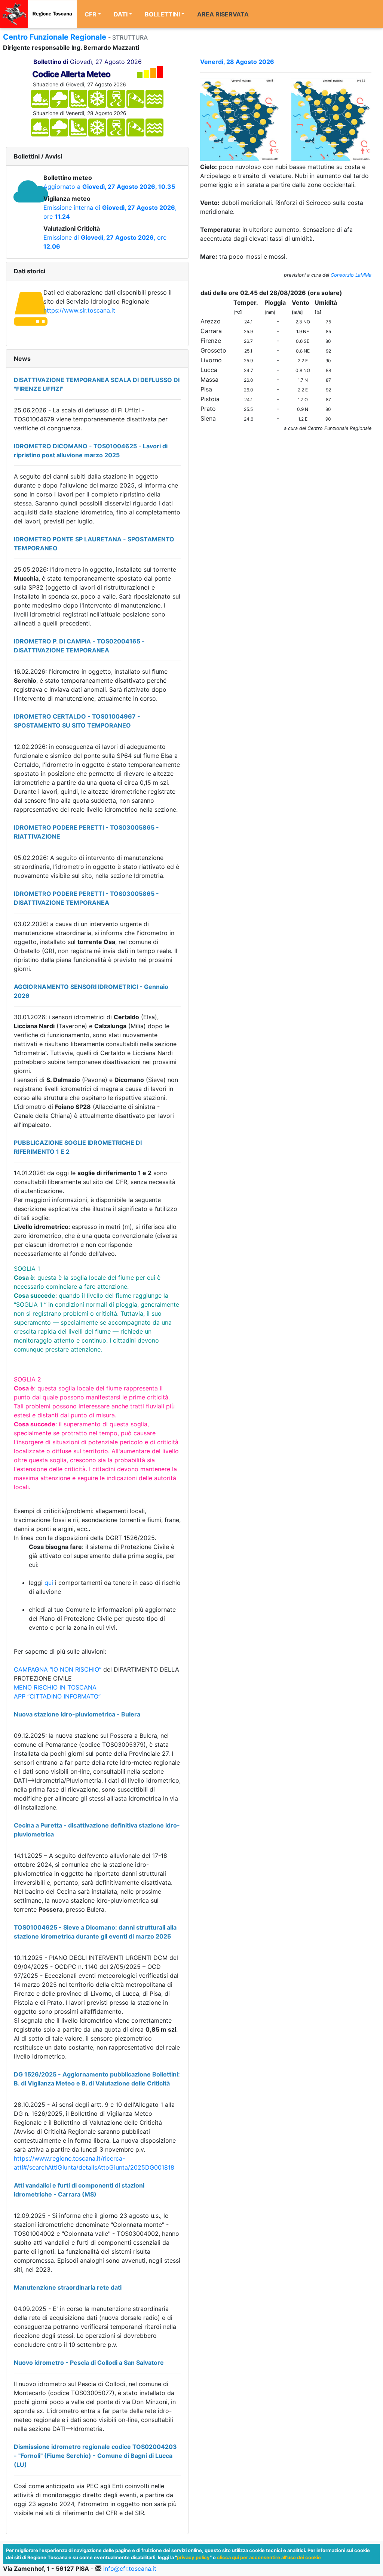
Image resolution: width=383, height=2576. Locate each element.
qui (50, 1583)
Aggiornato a (109, 187)
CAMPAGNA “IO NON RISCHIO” (59, 1669)
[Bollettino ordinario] (240, 119)
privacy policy (193, 2557)
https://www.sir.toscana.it (79, 310)
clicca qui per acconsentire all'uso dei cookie (269, 2557)
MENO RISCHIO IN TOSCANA (55, 1687)
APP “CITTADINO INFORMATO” (57, 1696)
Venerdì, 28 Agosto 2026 (237, 62)
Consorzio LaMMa (351, 275)
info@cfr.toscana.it (130, 2569)
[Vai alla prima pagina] (38, 14)
